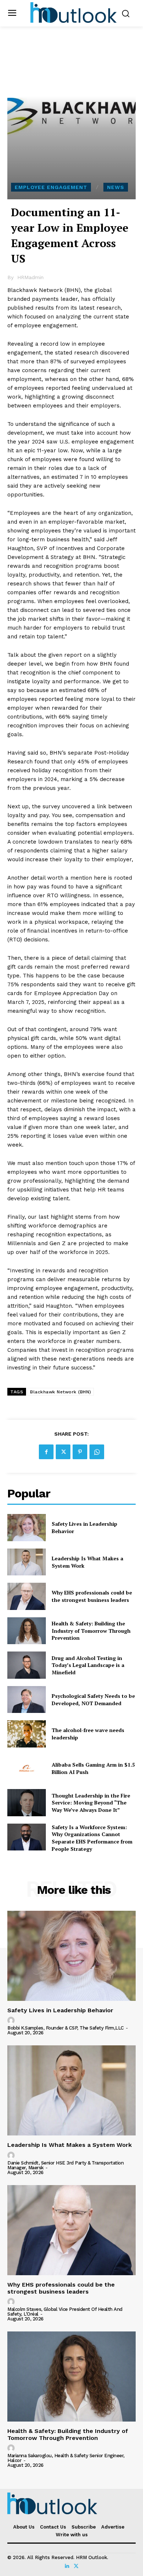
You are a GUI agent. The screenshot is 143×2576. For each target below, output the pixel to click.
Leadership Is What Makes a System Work (69, 2145)
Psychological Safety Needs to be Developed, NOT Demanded (93, 1699)
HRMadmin (30, 277)
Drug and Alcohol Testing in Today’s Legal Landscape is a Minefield (88, 1665)
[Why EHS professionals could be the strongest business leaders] (27, 1596)
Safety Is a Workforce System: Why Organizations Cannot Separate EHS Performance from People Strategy (92, 1838)
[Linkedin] (67, 2566)
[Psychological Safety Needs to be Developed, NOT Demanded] (27, 1700)
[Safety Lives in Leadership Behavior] (27, 1528)
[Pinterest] (80, 1452)
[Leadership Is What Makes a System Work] (27, 1562)
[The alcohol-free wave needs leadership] (27, 1734)
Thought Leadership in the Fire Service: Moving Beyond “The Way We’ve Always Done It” (91, 1803)
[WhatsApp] (97, 1452)
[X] (63, 1452)
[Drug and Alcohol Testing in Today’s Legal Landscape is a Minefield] (27, 1665)
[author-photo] (12, 2021)
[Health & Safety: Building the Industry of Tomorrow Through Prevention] (27, 1631)
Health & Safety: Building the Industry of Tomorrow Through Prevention (91, 1631)
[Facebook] (46, 1452)
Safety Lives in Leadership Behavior (60, 2010)
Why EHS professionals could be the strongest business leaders (92, 1596)
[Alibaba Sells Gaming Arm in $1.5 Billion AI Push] (27, 1768)
